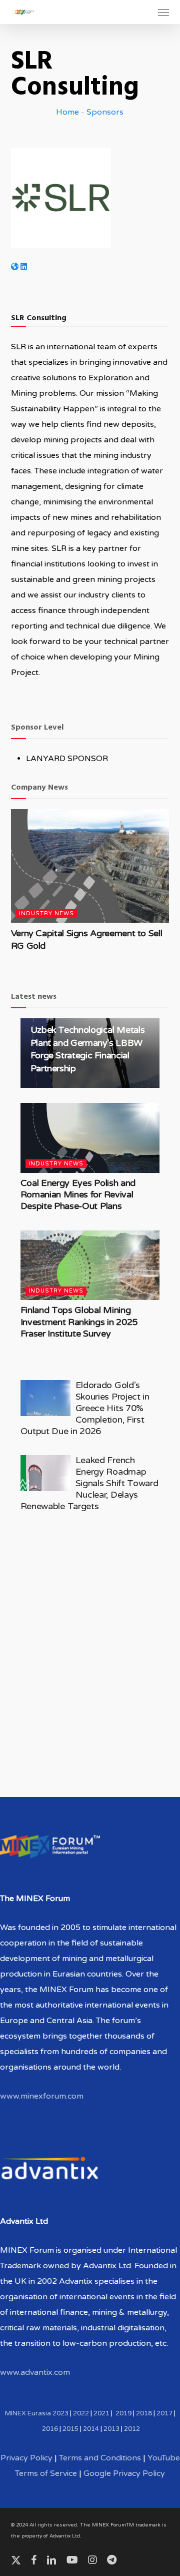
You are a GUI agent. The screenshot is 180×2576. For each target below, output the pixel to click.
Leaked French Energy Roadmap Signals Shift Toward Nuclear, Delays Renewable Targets (89, 1483)
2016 (50, 2429)
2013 (111, 2429)
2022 (81, 2413)
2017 (164, 2413)
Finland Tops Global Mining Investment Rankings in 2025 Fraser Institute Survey (79, 1322)
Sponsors (105, 112)
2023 (60, 2413)
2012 (132, 2429)
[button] (163, 12)
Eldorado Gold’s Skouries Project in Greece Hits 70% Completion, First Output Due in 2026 (85, 1408)
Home (67, 112)
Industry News (46, 913)
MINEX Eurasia (28, 2413)
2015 (70, 2429)
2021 (101, 2413)
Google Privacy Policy (124, 2473)
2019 (123, 2413)
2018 (144, 2413)
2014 (91, 2429)
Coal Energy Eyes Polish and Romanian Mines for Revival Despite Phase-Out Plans (78, 1195)
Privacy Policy (26, 2458)
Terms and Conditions (100, 2458)
